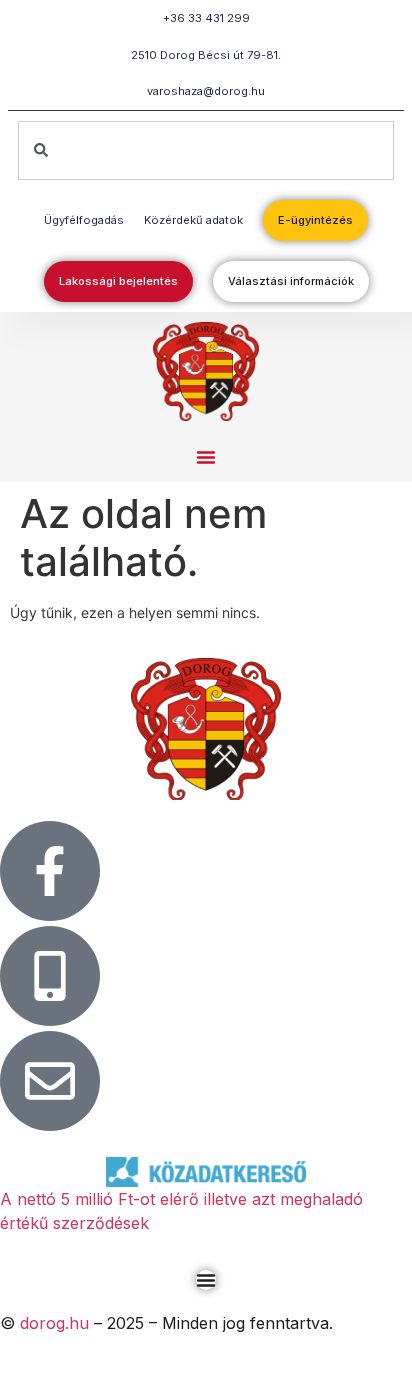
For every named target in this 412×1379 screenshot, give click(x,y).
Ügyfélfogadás (84, 220)
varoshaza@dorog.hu (206, 91)
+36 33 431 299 (206, 18)
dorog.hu (54, 1323)
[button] (206, 457)
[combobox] (206, 150)
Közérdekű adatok (193, 220)
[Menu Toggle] (206, 1280)
